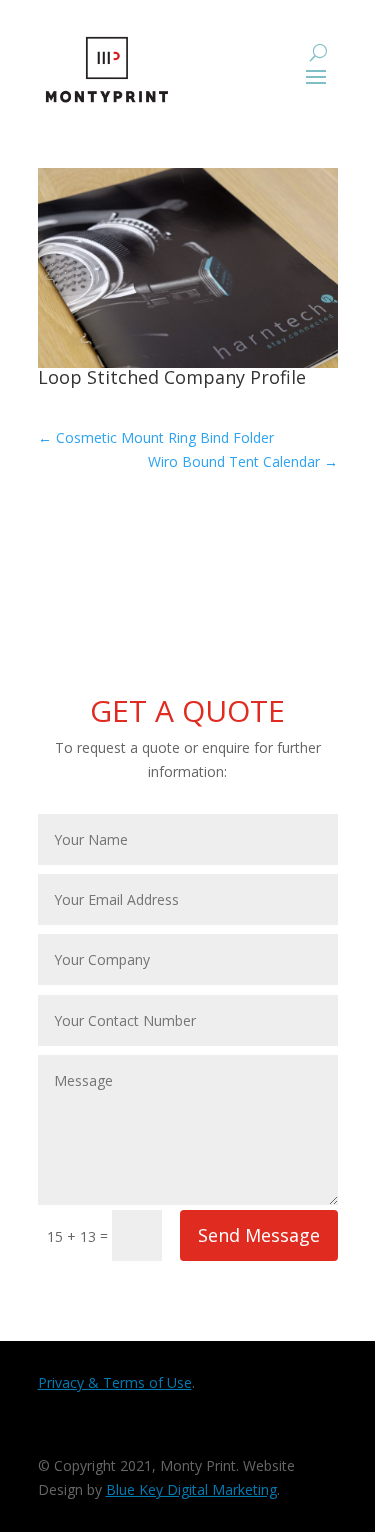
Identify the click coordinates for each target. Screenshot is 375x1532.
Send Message (259, 1235)
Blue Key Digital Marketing (191, 1489)
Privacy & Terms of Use (115, 1382)
